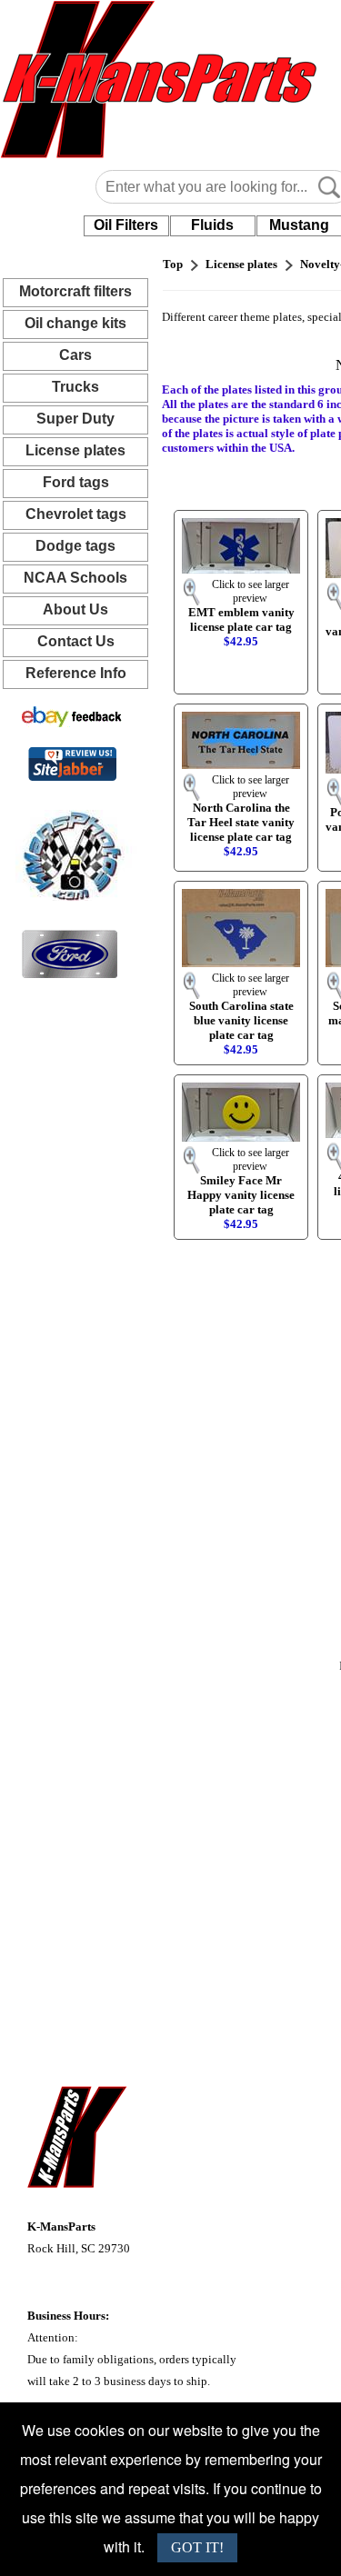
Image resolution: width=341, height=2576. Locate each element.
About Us (75, 609)
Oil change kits (75, 323)
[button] (126, 225)
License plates (75, 450)
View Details (257, 532)
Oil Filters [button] (126, 225)
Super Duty (75, 419)
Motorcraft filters (75, 291)
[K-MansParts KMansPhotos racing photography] (69, 854)
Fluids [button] (212, 225)
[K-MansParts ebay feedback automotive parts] (72, 716)
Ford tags (76, 482)
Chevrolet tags (76, 514)
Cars (75, 355)
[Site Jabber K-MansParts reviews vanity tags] (72, 763)
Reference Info (76, 673)
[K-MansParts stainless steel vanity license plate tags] (70, 953)
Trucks (75, 387)
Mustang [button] (299, 225)
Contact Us (76, 641)
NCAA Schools (75, 578)
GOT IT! (197, 2547)
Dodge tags (75, 546)
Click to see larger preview (251, 591)
